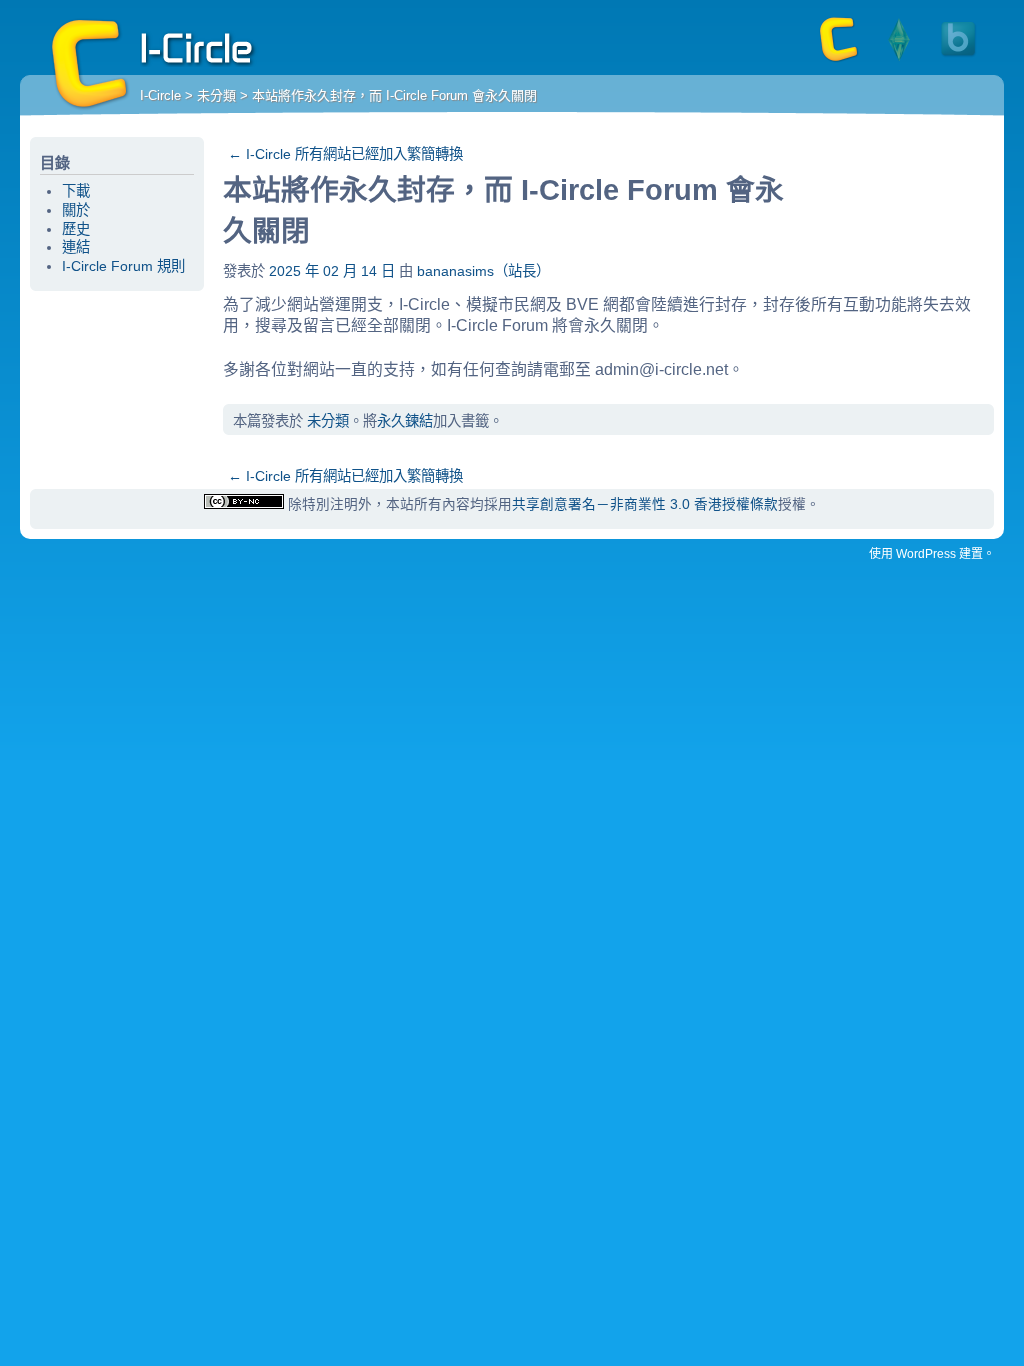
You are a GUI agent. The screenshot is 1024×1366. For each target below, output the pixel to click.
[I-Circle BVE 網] (959, 60)
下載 (76, 191)
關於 (76, 210)
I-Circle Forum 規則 (123, 266)
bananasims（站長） (483, 271)
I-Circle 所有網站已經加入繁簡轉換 (345, 154)
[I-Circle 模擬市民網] (899, 60)
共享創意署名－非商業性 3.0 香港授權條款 (645, 504)
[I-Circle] (839, 60)
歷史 (76, 229)
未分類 (216, 95)
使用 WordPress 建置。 (932, 554)
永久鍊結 (405, 421)
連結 (76, 247)
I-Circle (90, 65)
